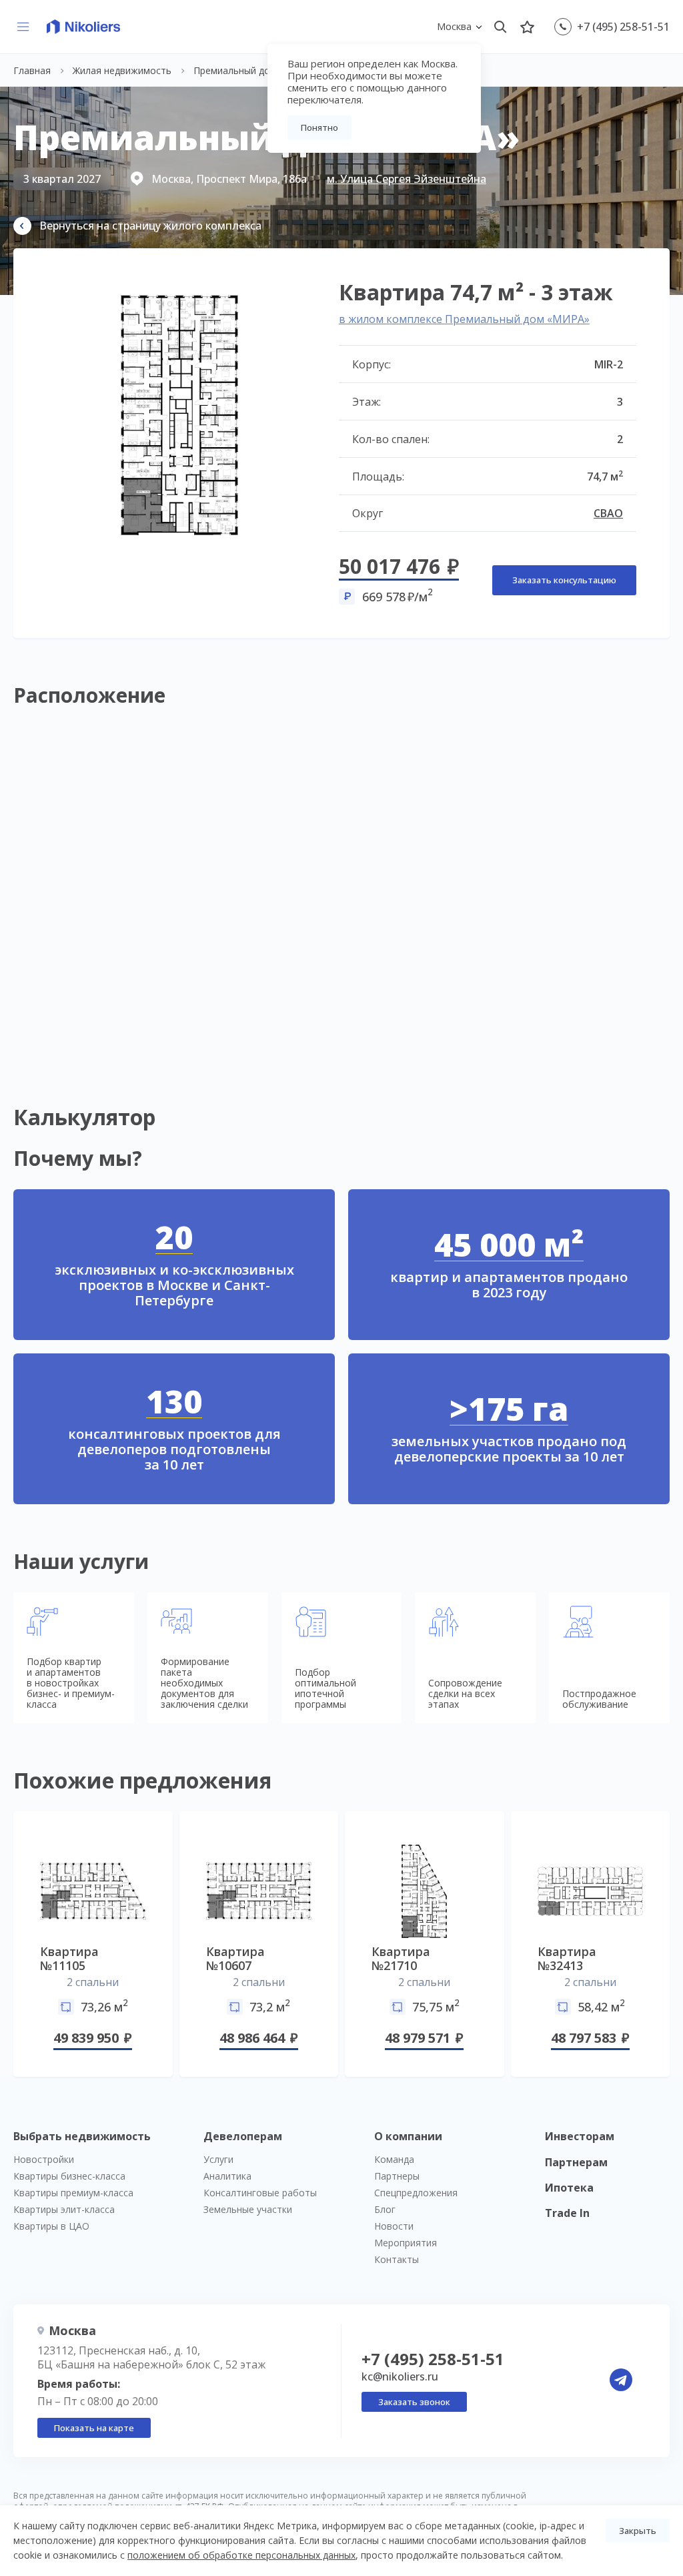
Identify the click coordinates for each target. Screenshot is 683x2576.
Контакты (397, 2259)
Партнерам (576, 2162)
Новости (394, 2226)
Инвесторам (580, 2136)
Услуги (218, 2159)
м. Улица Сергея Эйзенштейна (407, 179)
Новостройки (44, 2159)
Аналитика (227, 2176)
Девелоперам (243, 2136)
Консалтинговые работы (260, 2193)
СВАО (608, 513)
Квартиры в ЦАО (51, 2226)
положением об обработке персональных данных (241, 2555)
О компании (408, 2136)
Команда (394, 2159)
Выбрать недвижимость (82, 2136)
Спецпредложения (416, 2193)
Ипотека (569, 2188)
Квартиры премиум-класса (73, 2193)
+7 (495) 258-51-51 (623, 27)
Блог (385, 2209)
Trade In (567, 2213)
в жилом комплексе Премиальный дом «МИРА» (464, 319)
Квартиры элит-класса (64, 2209)
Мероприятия (406, 2243)
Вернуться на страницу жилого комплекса (150, 226)
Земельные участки (248, 2209)
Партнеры (397, 2176)
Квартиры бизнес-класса (69, 2176)
